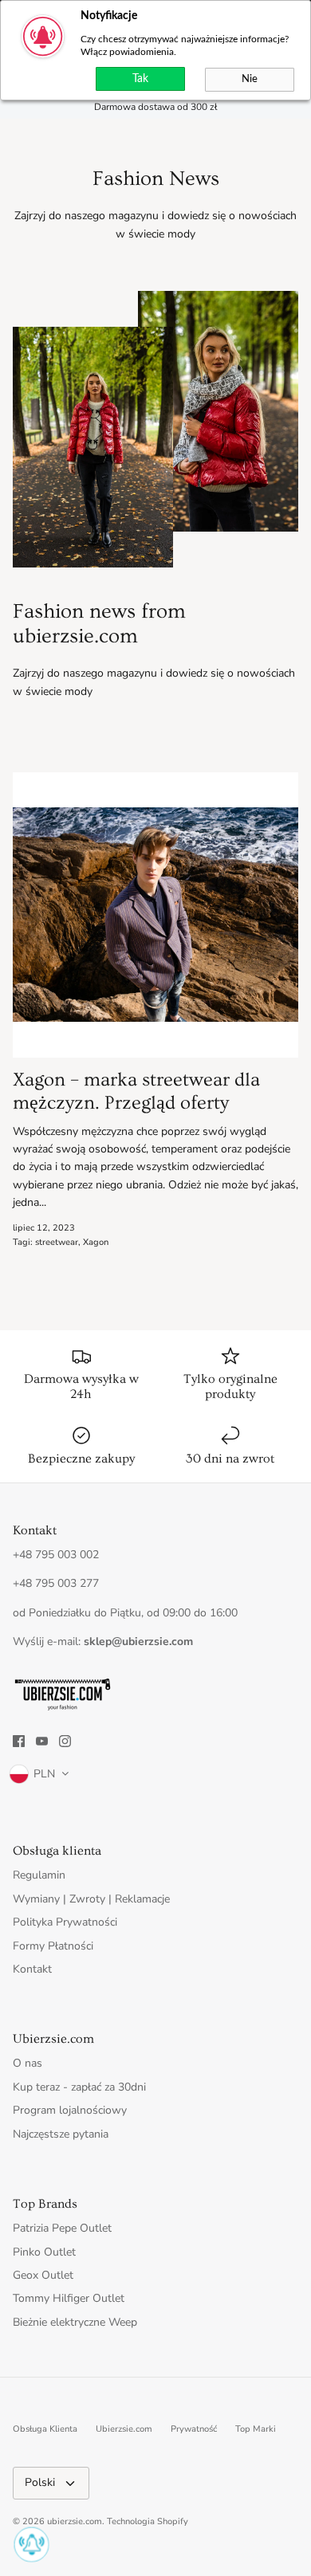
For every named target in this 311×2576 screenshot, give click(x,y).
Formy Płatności (53, 1946)
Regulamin (39, 1875)
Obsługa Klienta (45, 2429)
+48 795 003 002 (56, 1555)
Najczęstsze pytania (61, 2134)
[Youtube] (42, 1741)
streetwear (57, 1242)
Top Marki (256, 2429)
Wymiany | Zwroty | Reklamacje (91, 1899)
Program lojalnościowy (70, 2110)
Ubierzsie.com (124, 2429)
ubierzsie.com (75, 2521)
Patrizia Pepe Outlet (62, 2228)
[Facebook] (19, 1741)
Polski (40, 2482)
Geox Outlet (43, 2275)
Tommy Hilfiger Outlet (69, 2298)
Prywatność (194, 2429)
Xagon (96, 1242)
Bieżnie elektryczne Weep (75, 2322)
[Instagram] (65, 1741)
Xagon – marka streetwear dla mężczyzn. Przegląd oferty (136, 1091)
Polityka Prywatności (65, 1922)
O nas (28, 2063)
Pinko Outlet (44, 2252)
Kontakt (32, 1969)
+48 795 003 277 (56, 1583)
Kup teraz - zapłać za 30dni (79, 2087)
